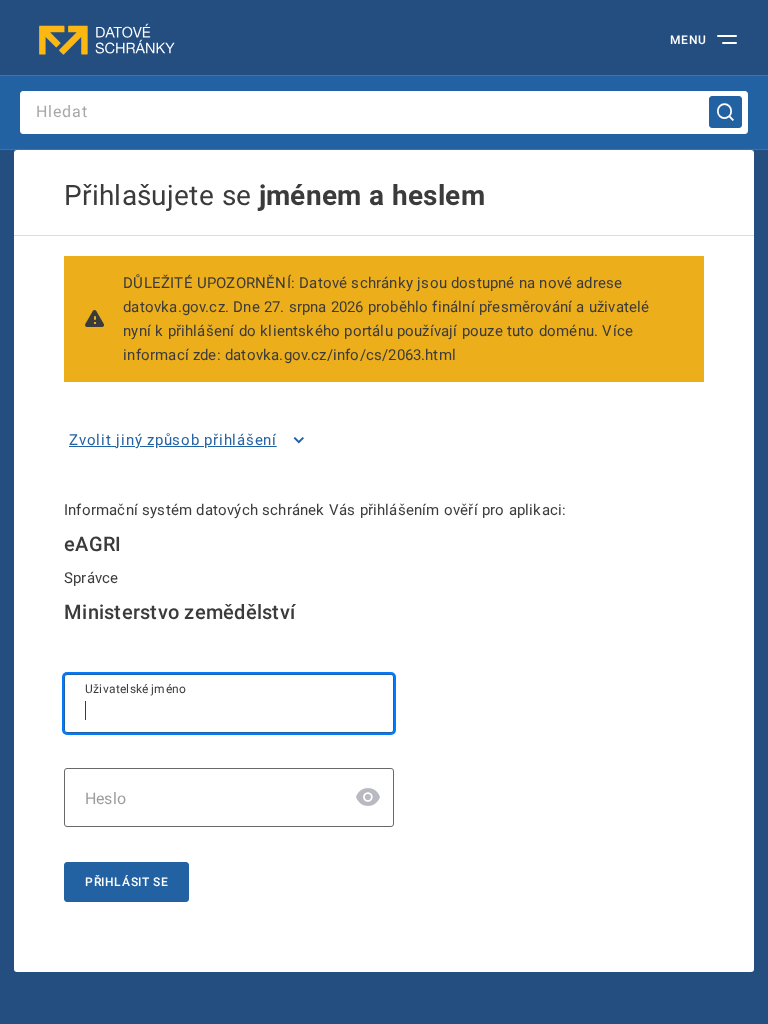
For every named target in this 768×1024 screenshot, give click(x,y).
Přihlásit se (126, 882)
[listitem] (190, 440)
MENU (688, 40)
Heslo (105, 798)
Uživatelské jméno (135, 689)
